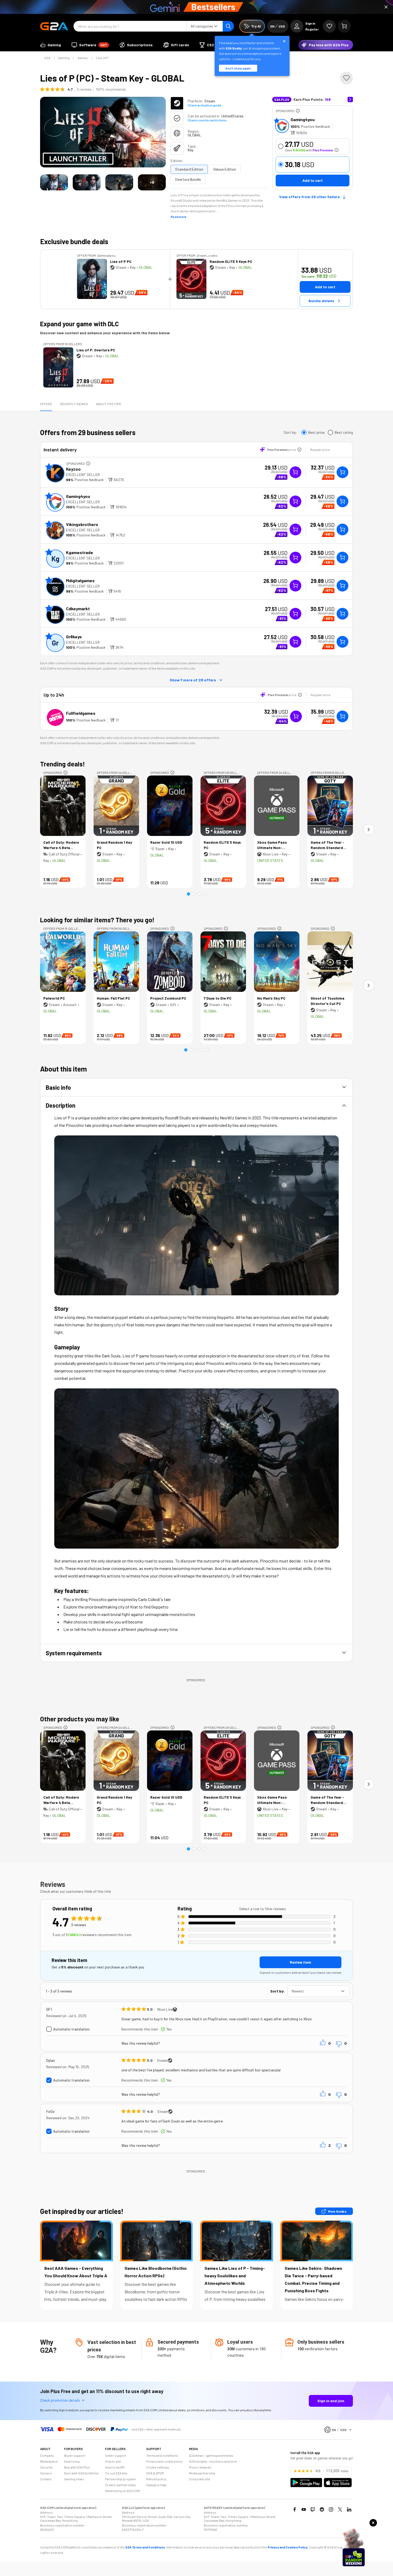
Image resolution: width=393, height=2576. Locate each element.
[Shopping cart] (344, 26)
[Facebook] (295, 2509)
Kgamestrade (80, 552)
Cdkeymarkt (78, 609)
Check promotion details (60, 2400)
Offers (46, 404)
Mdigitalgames (80, 580)
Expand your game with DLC (79, 324)
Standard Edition (189, 169)
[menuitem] (51, 45)
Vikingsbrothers (82, 524)
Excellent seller (83, 475)
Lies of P (102, 58)
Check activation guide (204, 105)
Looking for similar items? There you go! (97, 920)
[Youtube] (304, 2509)
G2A (47, 58)
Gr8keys (74, 637)
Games (83, 58)
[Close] (386, 7)
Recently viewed (74, 404)
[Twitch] (313, 2509)
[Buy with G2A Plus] (295, 472)
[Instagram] (331, 2509)
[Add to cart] (342, 472)
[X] (340, 2509)
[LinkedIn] (349, 2509)
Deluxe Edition (225, 169)
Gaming (64, 58)
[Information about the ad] (298, 111)
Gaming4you (303, 119)
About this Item (108, 404)
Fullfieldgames (81, 713)
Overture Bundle (188, 179)
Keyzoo (73, 469)
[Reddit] (322, 2509)
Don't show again (238, 68)
